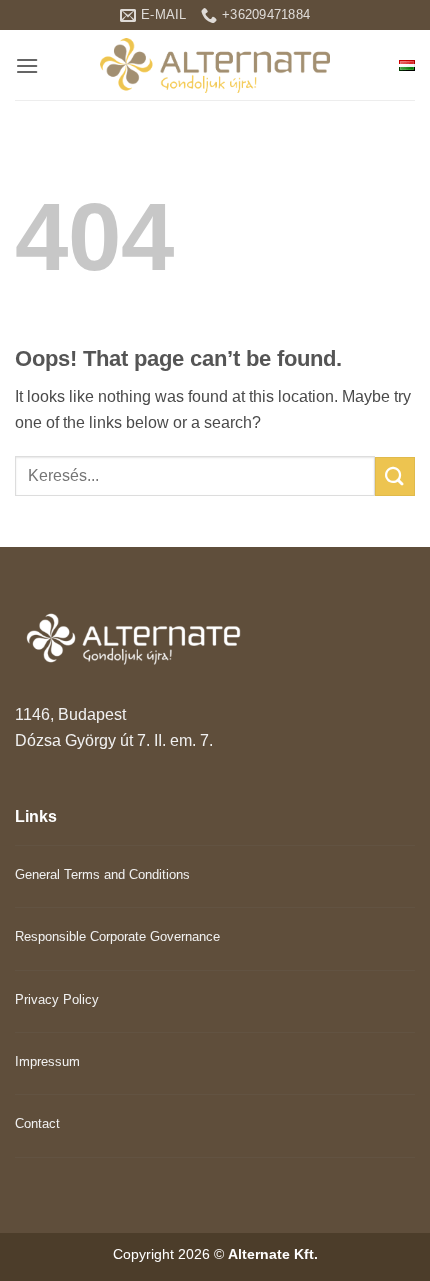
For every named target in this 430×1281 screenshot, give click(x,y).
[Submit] (395, 476)
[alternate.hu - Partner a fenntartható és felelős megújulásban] (215, 65)
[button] (27, 65)
